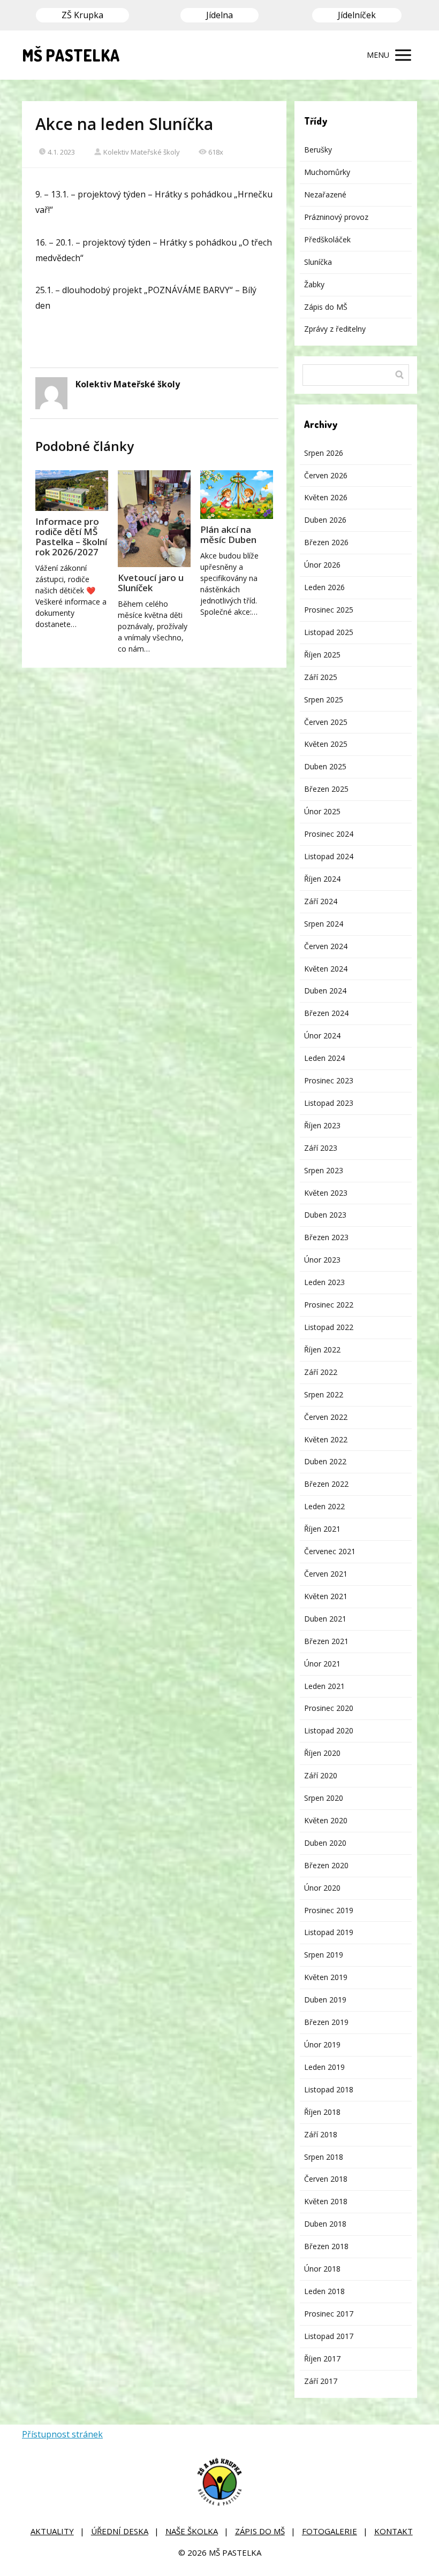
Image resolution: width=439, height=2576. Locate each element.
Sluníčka (318, 262)
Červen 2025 (326, 722)
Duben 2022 (325, 1461)
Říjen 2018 (322, 2112)
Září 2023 (321, 1148)
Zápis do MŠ (326, 307)
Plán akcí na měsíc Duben (228, 534)
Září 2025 (321, 677)
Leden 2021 (324, 1686)
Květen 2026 (326, 497)
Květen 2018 (326, 2201)
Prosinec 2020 (329, 1708)
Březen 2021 (326, 1641)
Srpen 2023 (324, 1170)
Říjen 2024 (322, 879)
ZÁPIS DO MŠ (260, 2531)
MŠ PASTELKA (71, 55)
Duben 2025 (325, 766)
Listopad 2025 (329, 632)
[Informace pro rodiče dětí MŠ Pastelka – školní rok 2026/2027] (72, 491)
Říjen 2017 (322, 2359)
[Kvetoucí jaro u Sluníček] (154, 519)
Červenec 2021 (330, 1551)
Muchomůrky (327, 172)
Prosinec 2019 (329, 1910)
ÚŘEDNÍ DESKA (120, 2531)
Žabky (314, 284)
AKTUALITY (52, 2531)
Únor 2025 (322, 811)
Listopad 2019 (329, 1932)
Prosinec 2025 (329, 610)
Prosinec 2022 (329, 1305)
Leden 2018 (324, 2291)
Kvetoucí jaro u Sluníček (151, 583)
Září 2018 (321, 2134)
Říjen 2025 (322, 655)
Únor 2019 (322, 2044)
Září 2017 (321, 2381)
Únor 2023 (322, 1260)
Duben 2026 (325, 520)
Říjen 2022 (322, 1350)
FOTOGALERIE (330, 2531)
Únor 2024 (322, 1035)
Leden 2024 (324, 1058)
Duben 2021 (325, 1619)
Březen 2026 (326, 542)
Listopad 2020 (329, 1730)
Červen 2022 (326, 1417)
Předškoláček (327, 239)
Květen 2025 (326, 744)
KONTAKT (393, 2531)
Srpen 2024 (324, 924)
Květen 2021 (326, 1596)
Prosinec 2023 (329, 1080)
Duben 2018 (325, 2224)
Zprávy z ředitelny (335, 329)
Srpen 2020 (324, 1798)
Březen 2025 (326, 789)
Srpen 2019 (324, 1955)
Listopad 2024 (329, 856)
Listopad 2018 (329, 2089)
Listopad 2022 (329, 1327)
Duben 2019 (325, 2000)
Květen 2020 (326, 1820)
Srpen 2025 (324, 700)
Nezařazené (325, 194)
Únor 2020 (322, 1888)
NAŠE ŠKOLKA (192, 2531)
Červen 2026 (326, 475)
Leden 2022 (324, 1506)
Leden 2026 (324, 587)
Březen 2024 (326, 1013)
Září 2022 (321, 1372)
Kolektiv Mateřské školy (142, 152)
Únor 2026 (322, 565)
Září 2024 (321, 901)
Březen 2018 (326, 2246)
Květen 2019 (326, 1977)
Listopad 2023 (329, 1103)
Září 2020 (321, 1775)
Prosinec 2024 (329, 834)
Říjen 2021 (322, 1529)
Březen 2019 (326, 2022)
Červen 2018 (326, 2179)
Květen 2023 (326, 1193)
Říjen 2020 (322, 1753)
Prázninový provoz (336, 217)
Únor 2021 (322, 1664)
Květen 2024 (326, 969)
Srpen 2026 (324, 453)
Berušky (318, 150)
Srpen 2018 (324, 2157)
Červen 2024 (326, 946)
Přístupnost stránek (62, 2434)
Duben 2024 (325, 991)
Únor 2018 (322, 2269)
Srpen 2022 (324, 1394)
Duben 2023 (325, 1215)
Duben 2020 (325, 1843)
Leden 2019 (324, 2067)
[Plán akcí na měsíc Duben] (237, 495)
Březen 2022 (326, 1484)
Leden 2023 (324, 1282)
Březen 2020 (326, 1865)
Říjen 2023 (322, 1125)
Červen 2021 (326, 1574)
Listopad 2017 (329, 2336)
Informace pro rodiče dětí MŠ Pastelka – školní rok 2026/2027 (71, 537)
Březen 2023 (326, 1237)
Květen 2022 (326, 1439)
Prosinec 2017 (329, 2314)
